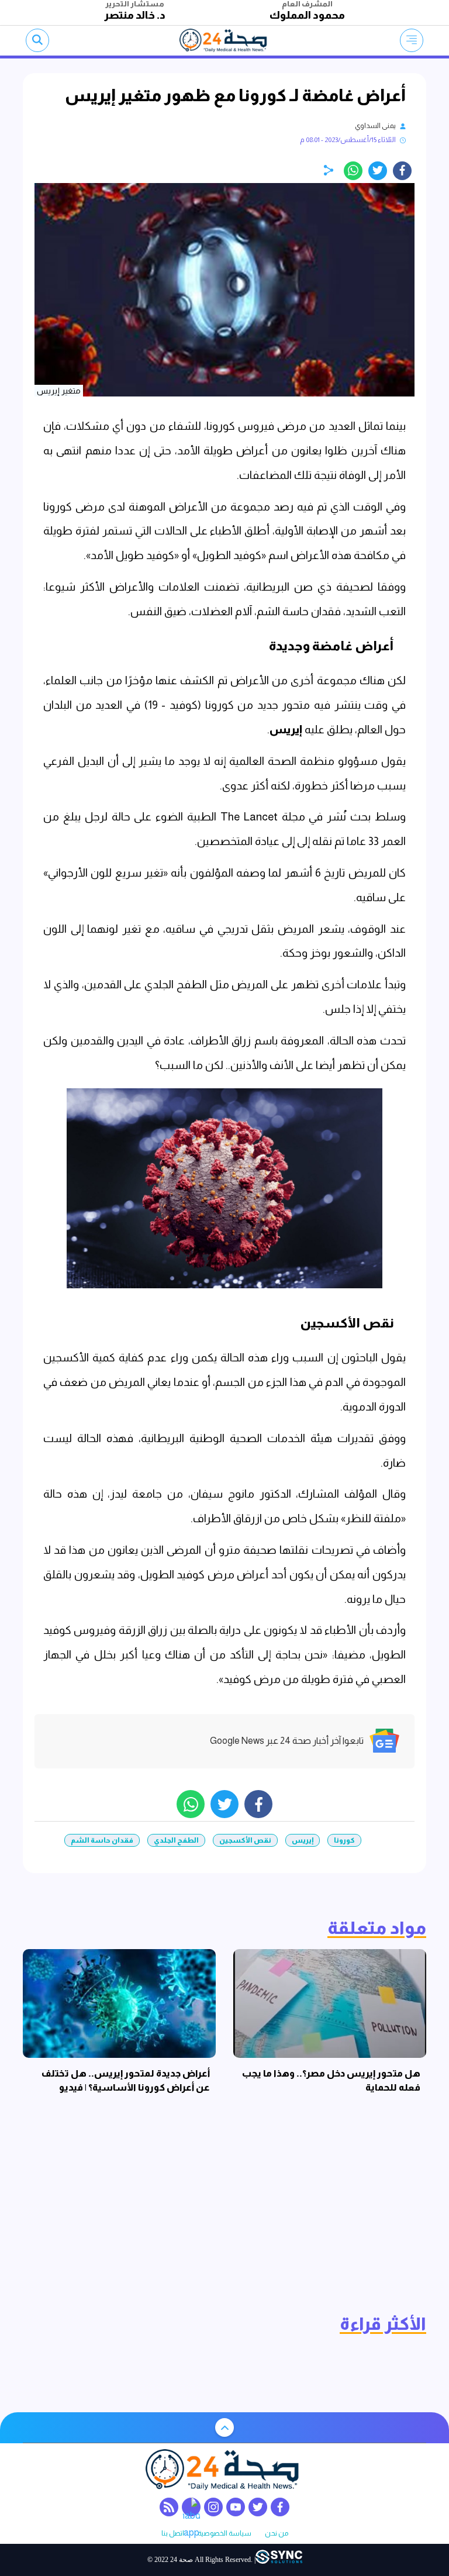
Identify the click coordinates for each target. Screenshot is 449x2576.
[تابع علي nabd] (191, 2507)
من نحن (277, 2534)
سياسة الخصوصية (224, 2534)
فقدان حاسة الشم (102, 1840)
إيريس (287, 730)
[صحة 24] (225, 40)
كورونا (344, 1840)
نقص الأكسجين (245, 1840)
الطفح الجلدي (176, 1840)
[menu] (412, 40)
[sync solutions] (279, 2560)
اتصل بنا (173, 2534)
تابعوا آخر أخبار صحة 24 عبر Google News (287, 1741)
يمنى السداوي (375, 126)
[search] (37, 40)
